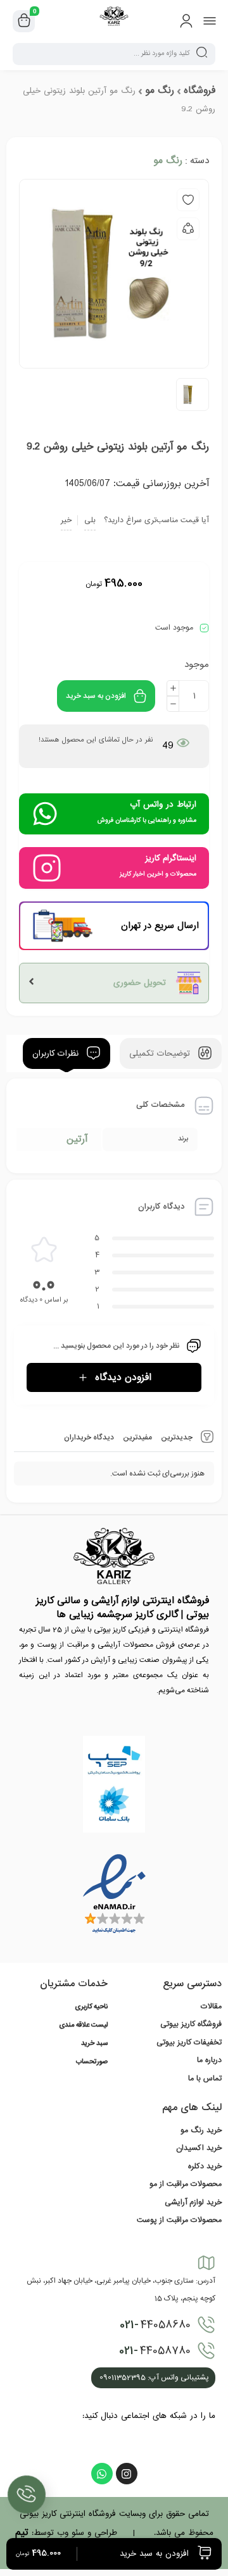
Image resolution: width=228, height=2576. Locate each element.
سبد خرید (94, 2044)
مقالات (211, 2006)
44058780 (155, 2351)
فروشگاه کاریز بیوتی (191, 2024)
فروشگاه (199, 90)
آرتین (77, 1139)
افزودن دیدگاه (123, 1377)
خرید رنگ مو (201, 2130)
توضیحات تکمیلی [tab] (161, 1053)
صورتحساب (92, 2062)
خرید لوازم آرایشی (193, 2202)
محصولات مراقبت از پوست (179, 2220)
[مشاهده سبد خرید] (24, 21)
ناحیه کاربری (91, 2007)
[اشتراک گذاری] (188, 229)
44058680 (155, 2325)
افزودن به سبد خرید (96, 696)
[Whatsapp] (102, 2474)
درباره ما (209, 2060)
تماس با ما (205, 2079)
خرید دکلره (205, 2166)
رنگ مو (160, 90)
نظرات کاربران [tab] (57, 1053)
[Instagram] (127, 2474)
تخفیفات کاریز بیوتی (189, 2042)
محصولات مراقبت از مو (186, 2184)
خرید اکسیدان (199, 2148)
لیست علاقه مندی (83, 2025)
